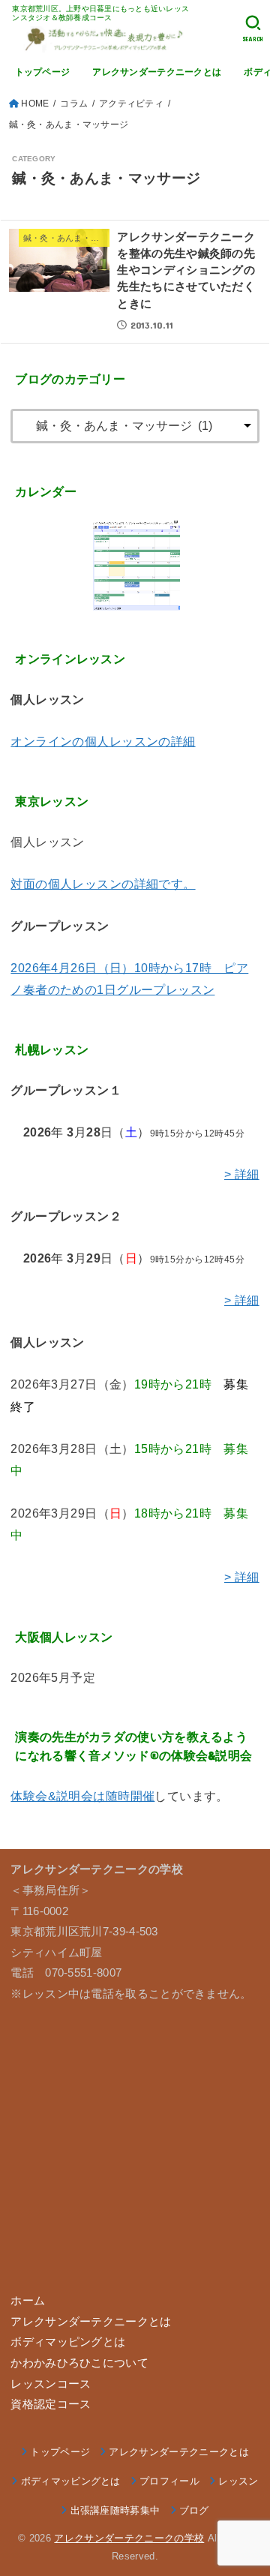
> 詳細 (242, 1174)
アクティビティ (131, 104)
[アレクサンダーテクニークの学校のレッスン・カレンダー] (135, 566)
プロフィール (169, 2481)
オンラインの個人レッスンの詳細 (103, 741)
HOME (35, 104)
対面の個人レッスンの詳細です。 (103, 884)
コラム (74, 104)
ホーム (28, 2301)
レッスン (238, 2481)
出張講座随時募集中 (115, 2510)
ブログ (194, 2510)
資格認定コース (51, 2404)
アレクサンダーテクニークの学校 (129, 2538)
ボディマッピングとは (68, 2342)
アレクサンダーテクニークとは (157, 72)
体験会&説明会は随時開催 (82, 1796)
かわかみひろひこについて (79, 2363)
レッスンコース (51, 2384)
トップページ (43, 72)
